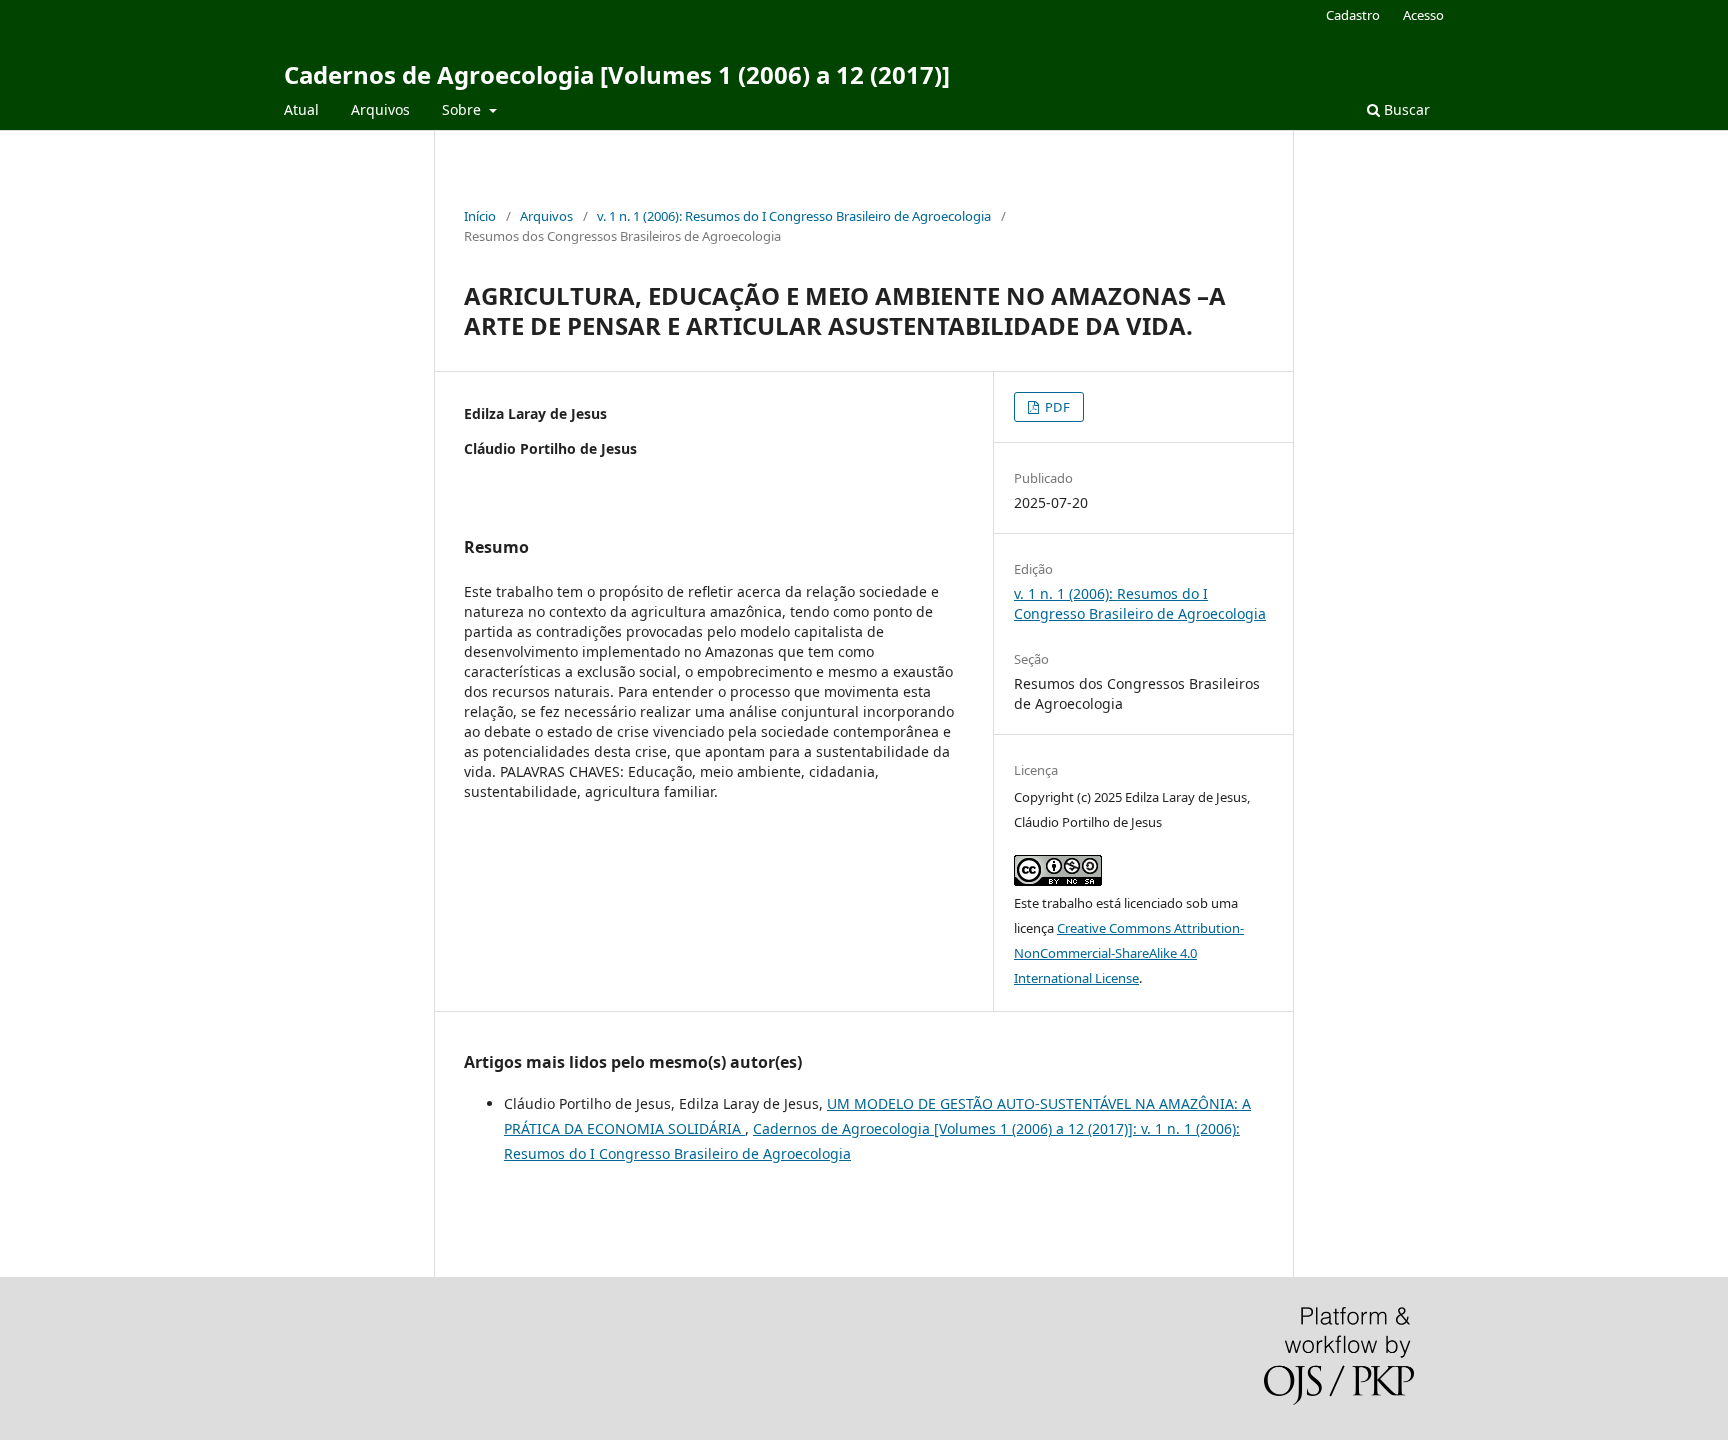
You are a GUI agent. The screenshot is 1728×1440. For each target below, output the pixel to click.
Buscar (1405, 109)
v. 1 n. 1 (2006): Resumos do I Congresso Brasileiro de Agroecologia (794, 216)
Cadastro (1353, 15)
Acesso (1423, 15)
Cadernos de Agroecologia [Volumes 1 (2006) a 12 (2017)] (617, 74)
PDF (1056, 407)
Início (480, 216)
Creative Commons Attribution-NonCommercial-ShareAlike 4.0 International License (1129, 953)
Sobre (463, 109)
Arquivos (380, 109)
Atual (301, 109)
